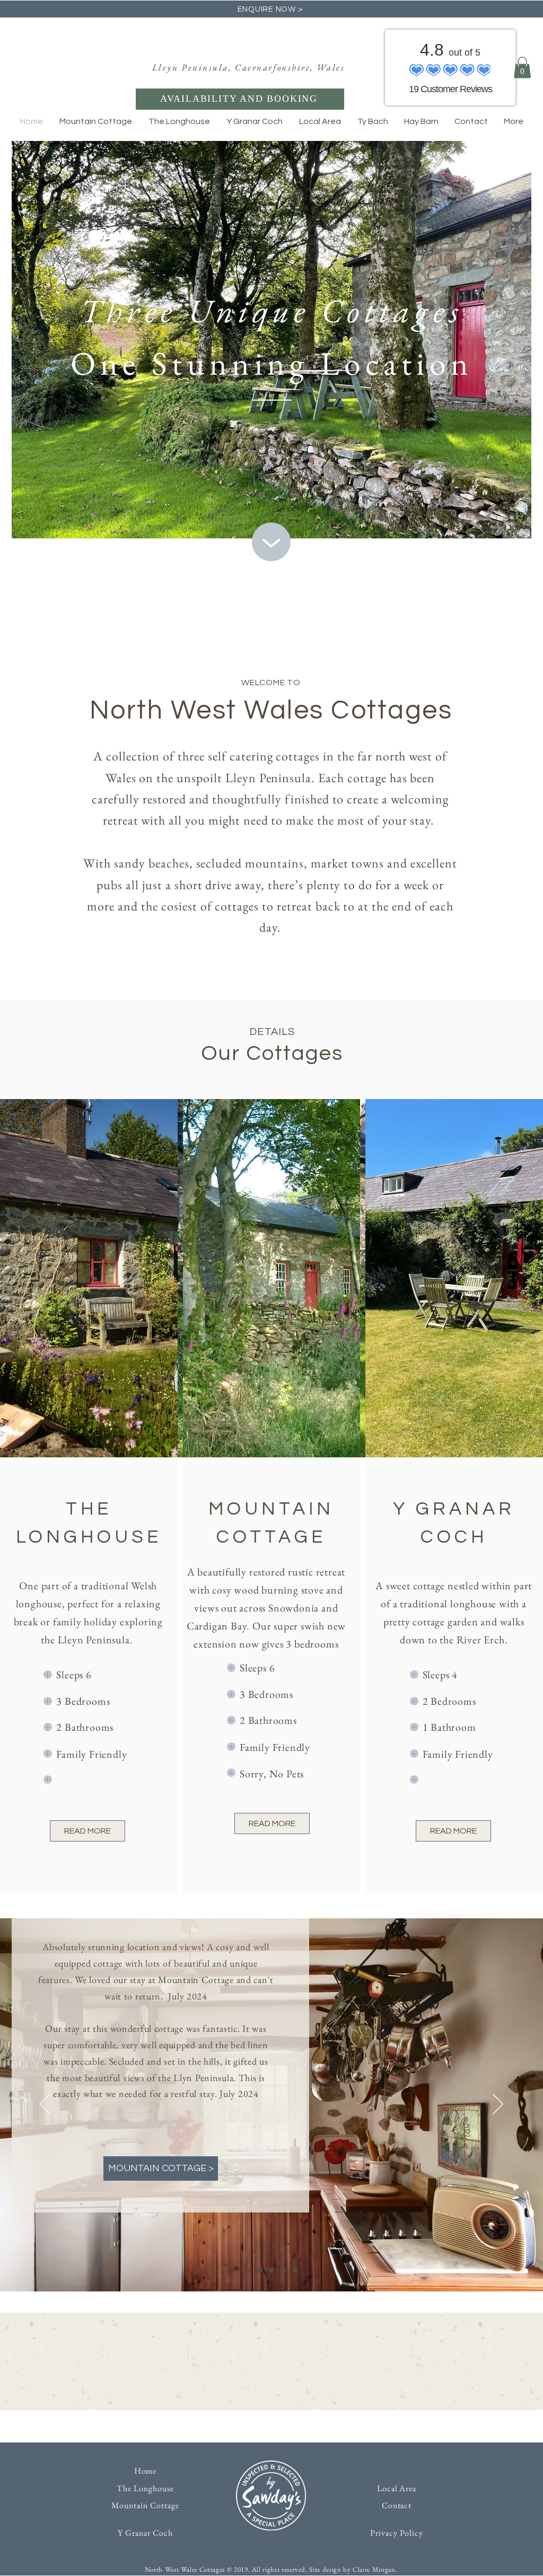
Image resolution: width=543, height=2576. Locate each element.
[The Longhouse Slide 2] (260, 2270)
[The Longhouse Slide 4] (283, 2270)
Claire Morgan (374, 2569)
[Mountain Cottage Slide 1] (248, 2270)
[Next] (498, 2105)
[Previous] (45, 2105)
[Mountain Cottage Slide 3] (271, 2270)
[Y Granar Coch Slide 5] (295, 2270)
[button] (522, 68)
